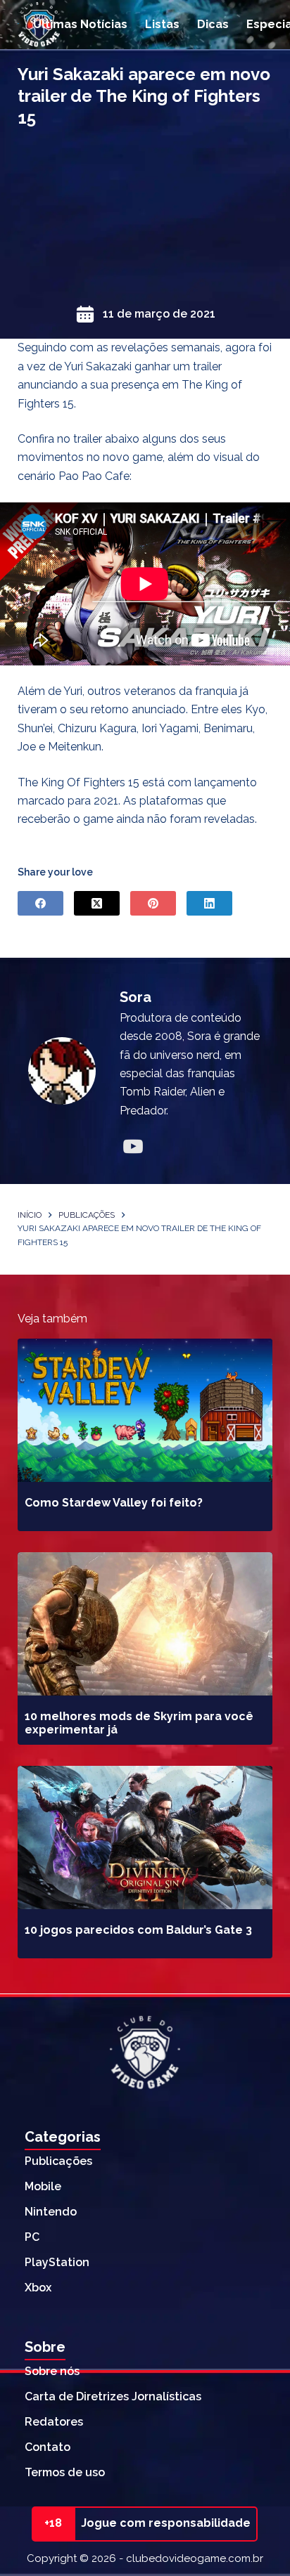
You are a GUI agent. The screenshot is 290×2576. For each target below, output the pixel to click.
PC (32, 2237)
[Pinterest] (153, 903)
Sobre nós (52, 2371)
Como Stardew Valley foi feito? (114, 1503)
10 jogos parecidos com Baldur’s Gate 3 (138, 1930)
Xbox (38, 2288)
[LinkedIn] (209, 903)
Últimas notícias (80, 24)
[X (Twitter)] (97, 903)
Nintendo (51, 2212)
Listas (162, 24)
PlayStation (57, 2262)
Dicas (213, 24)
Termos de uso (65, 2472)
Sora (135, 997)
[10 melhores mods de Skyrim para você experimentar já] (145, 1624)
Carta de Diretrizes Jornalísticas (113, 2396)
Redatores (54, 2422)
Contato (48, 2447)
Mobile (43, 2186)
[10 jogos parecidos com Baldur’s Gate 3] (145, 1837)
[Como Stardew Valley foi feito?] (145, 1410)
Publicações (58, 2161)
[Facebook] (40, 903)
